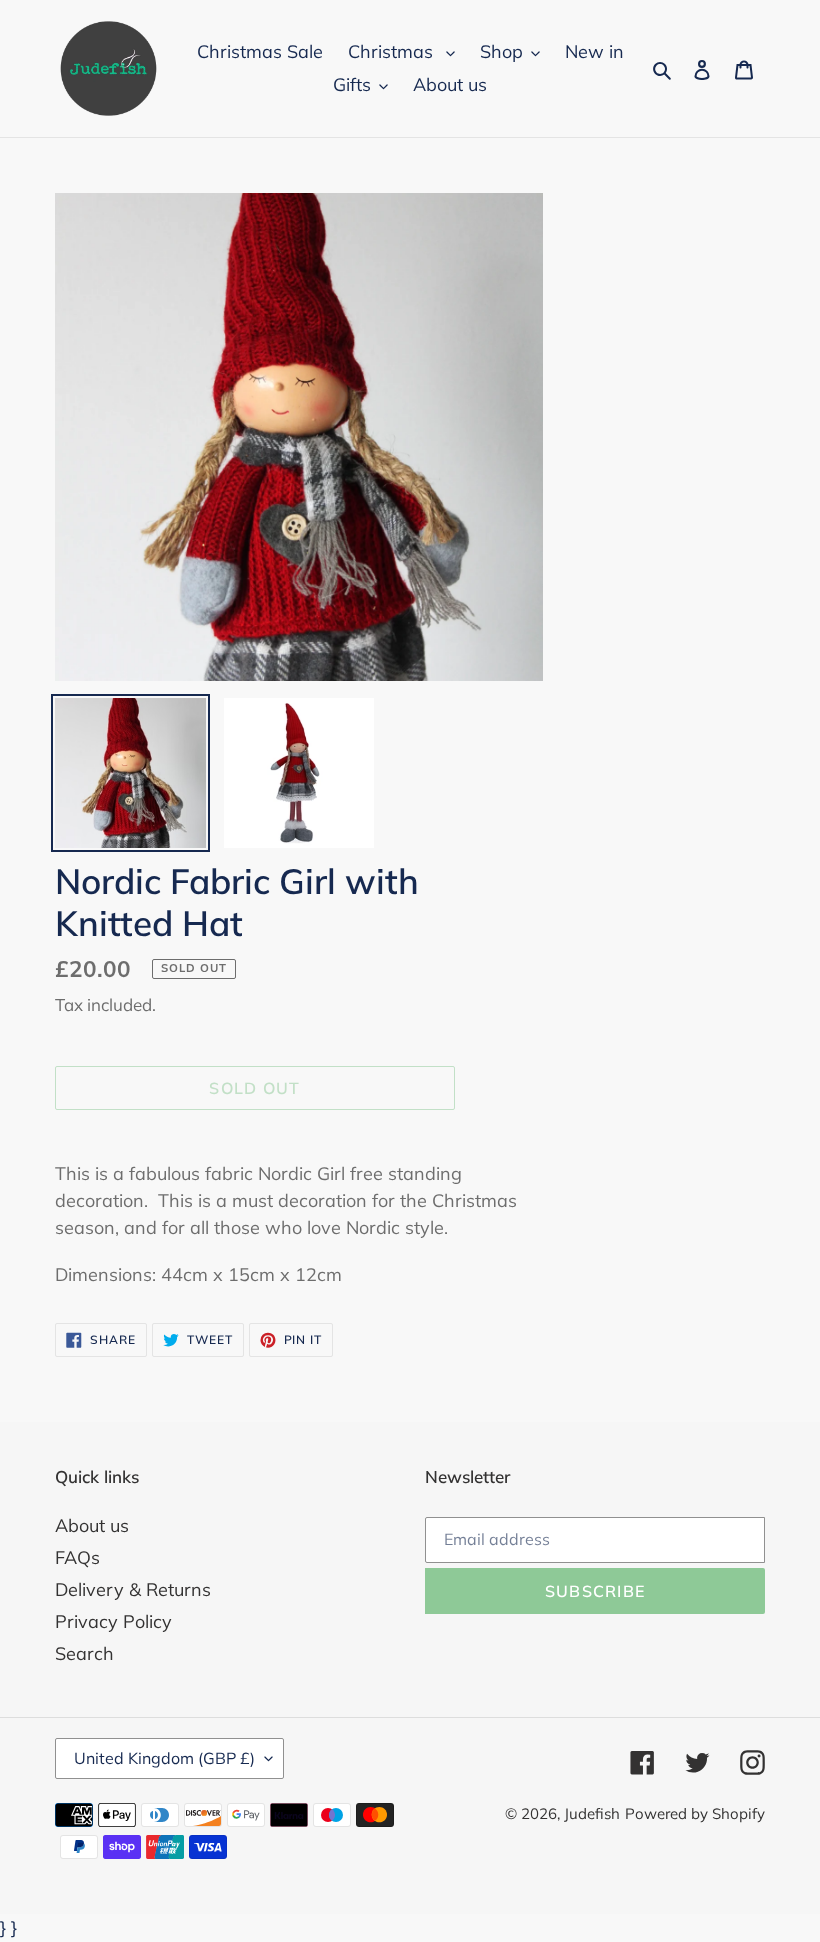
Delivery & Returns (133, 1589)
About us (92, 1525)
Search (84, 1653)
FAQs (77, 1557)
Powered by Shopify (695, 1813)
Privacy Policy (113, 1621)
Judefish (592, 1813)
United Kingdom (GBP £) (164, 1758)
